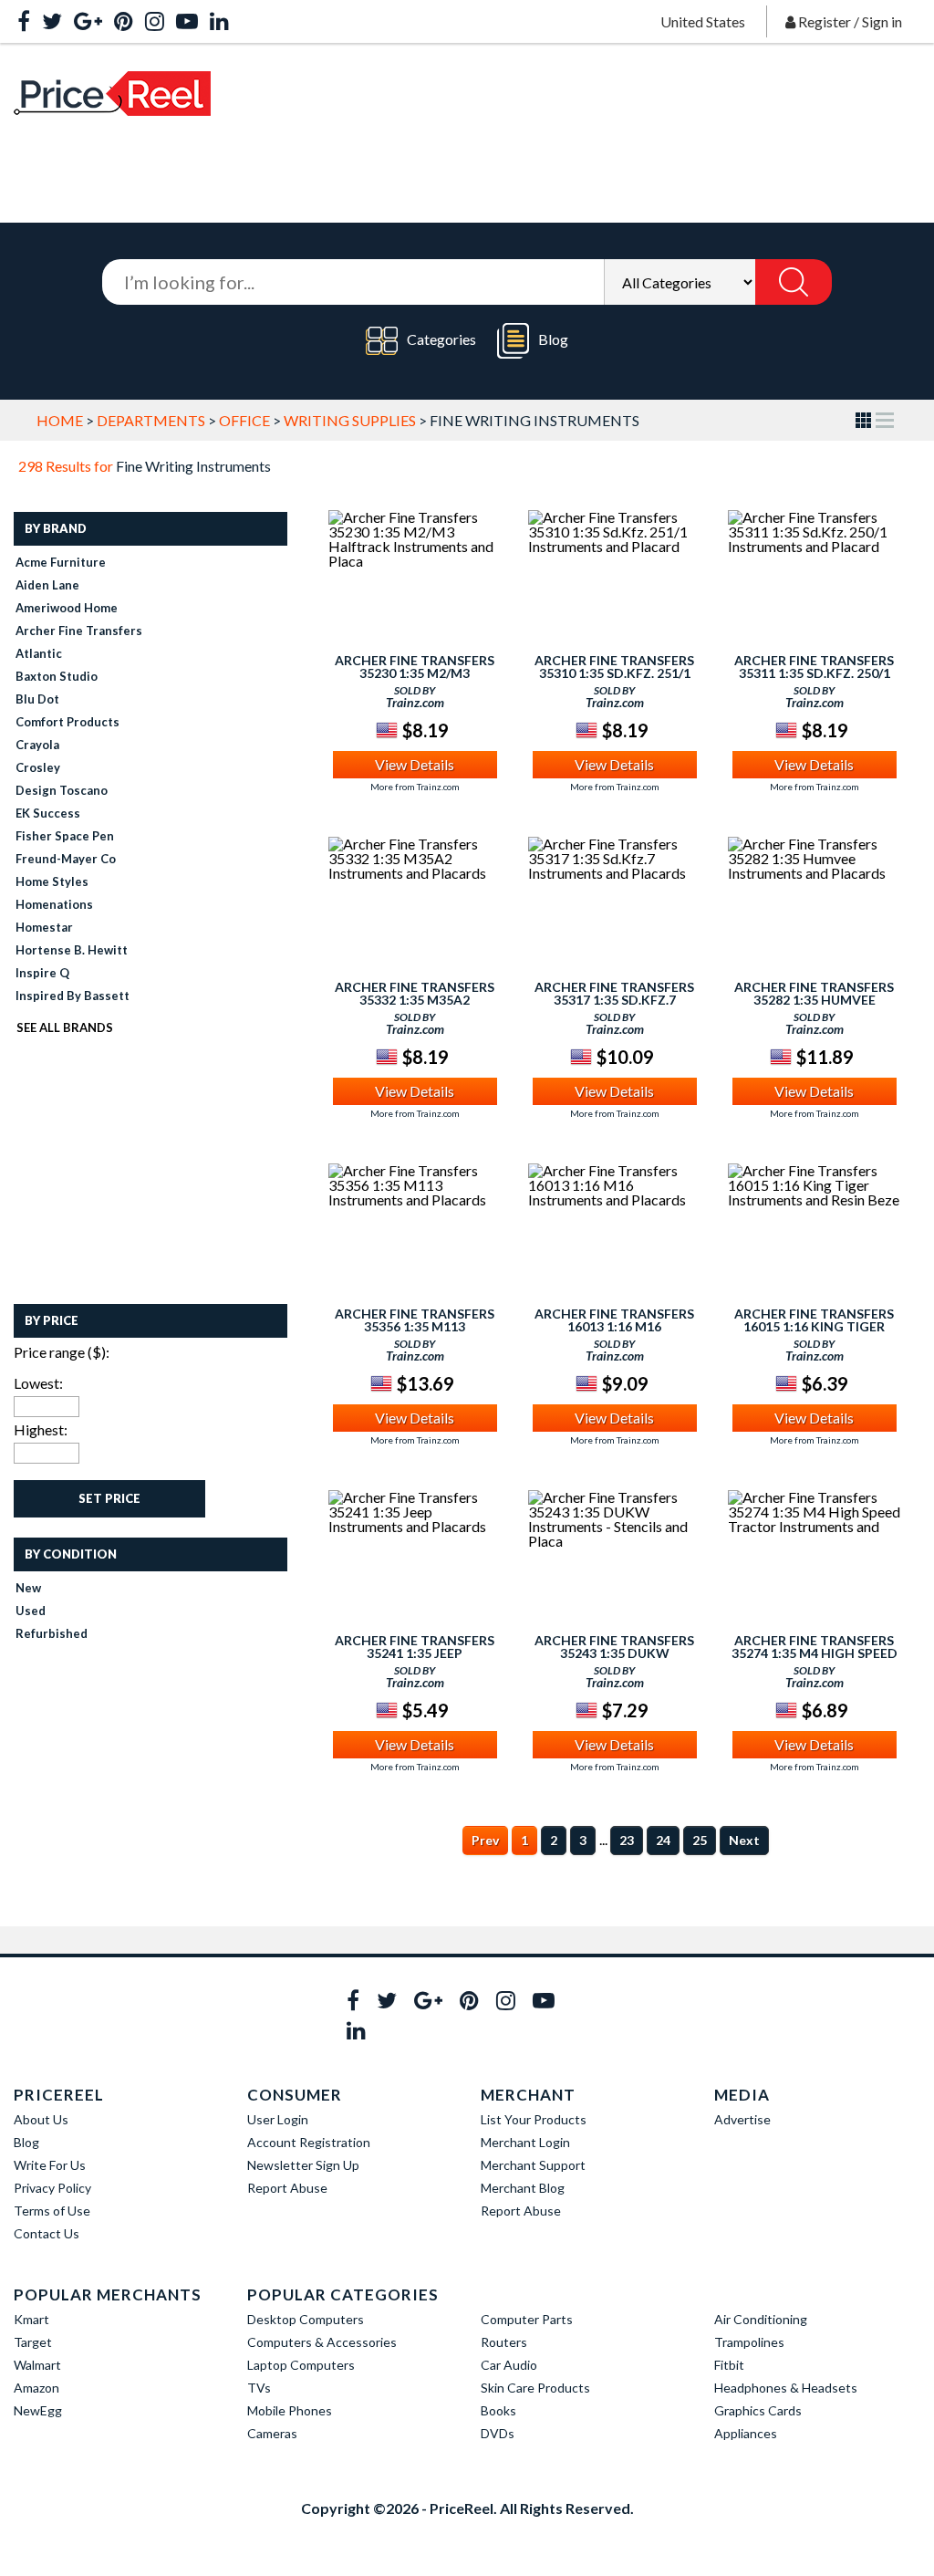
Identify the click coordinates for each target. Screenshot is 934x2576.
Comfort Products (67, 722)
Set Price (109, 1498)
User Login (278, 2119)
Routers (504, 2342)
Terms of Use (52, 2211)
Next (744, 1840)
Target (33, 2342)
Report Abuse (287, 2188)
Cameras (272, 2433)
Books (498, 2410)
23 (627, 1840)
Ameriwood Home (67, 608)
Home (60, 420)
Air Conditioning (761, 2319)
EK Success (48, 813)
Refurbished (52, 1633)
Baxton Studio (57, 676)
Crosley (38, 767)
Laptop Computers (301, 2365)
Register (825, 21)
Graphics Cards (758, 2410)
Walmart (37, 2365)
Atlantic (39, 653)
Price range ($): (62, 1352)
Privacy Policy (52, 2188)
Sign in (882, 21)
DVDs (498, 2433)
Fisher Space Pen (65, 836)
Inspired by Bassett (73, 996)
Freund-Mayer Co (66, 859)
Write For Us (50, 2165)
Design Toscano (62, 790)
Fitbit (729, 2365)
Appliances (746, 2433)
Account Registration (309, 2142)
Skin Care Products (535, 2388)
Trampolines (749, 2342)
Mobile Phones (290, 2410)
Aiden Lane (47, 585)
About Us (41, 2119)
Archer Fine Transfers (79, 631)
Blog (553, 339)
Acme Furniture (61, 562)
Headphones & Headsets (786, 2388)
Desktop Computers (306, 2319)
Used (31, 1611)
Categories (441, 339)
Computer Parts (527, 2319)
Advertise (742, 2119)
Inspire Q (42, 973)
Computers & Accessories (322, 2342)
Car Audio (509, 2365)
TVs (259, 2388)
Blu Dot (37, 699)
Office (244, 420)
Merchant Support (533, 2165)
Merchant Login (525, 2142)
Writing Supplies (350, 420)
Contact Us (47, 2233)
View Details (415, 764)
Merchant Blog (523, 2188)
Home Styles (52, 881)
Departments (151, 420)
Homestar (44, 927)
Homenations (54, 904)
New (28, 1588)
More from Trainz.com (415, 787)
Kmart (31, 2319)
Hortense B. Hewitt (72, 950)
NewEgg (38, 2410)
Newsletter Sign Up (303, 2165)
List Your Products (534, 2119)
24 (663, 1840)
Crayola (37, 745)
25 (700, 1840)
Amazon (36, 2388)
